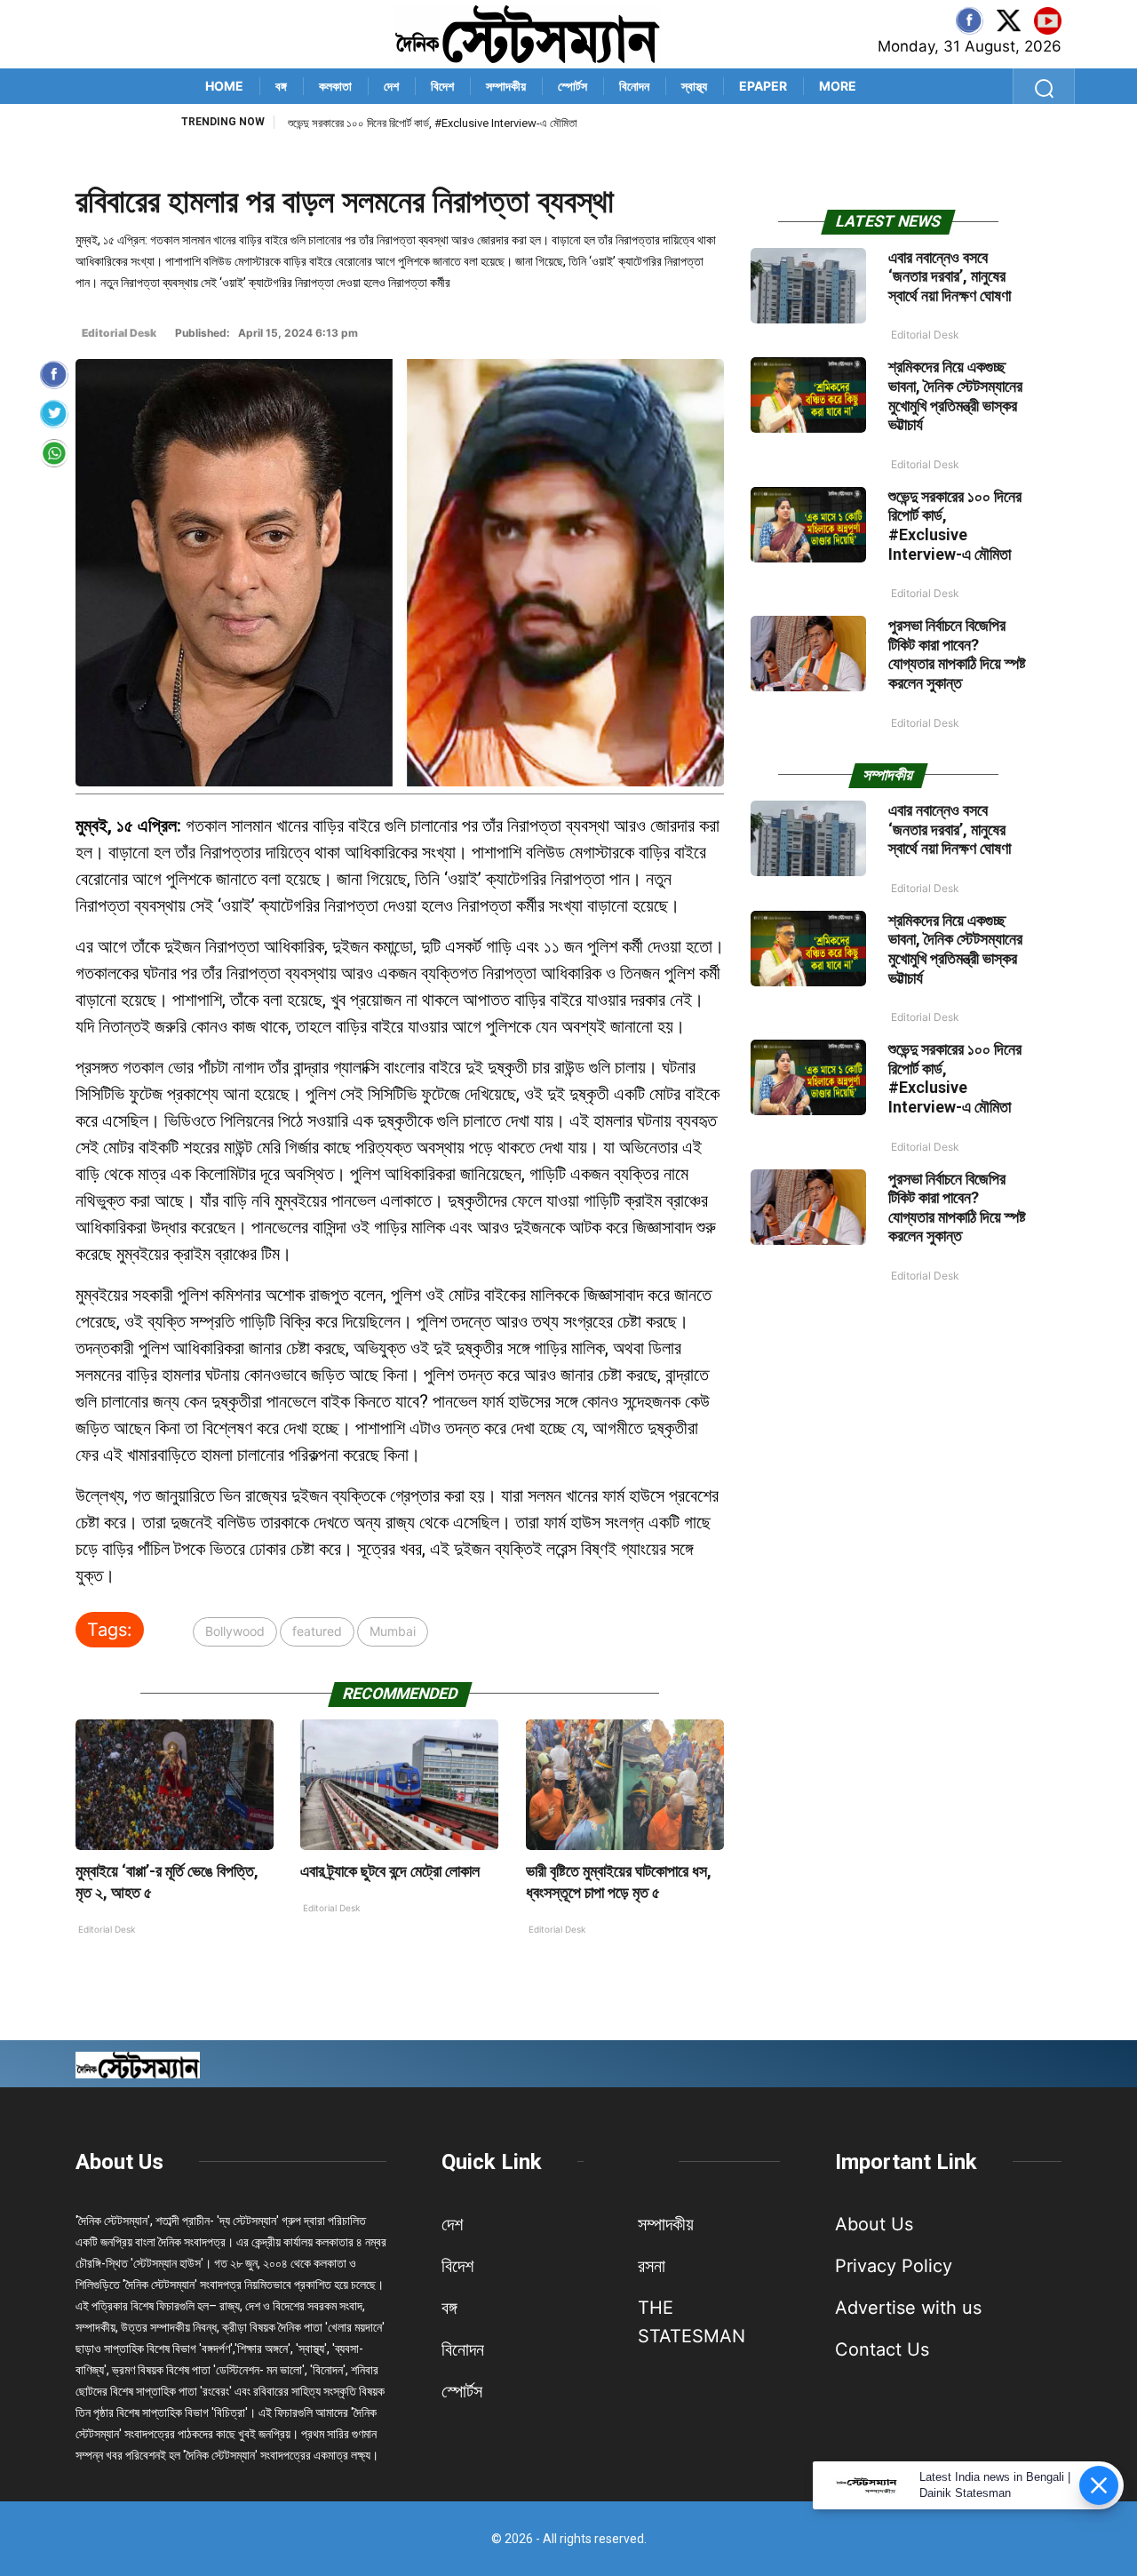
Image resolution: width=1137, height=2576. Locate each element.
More (838, 86)
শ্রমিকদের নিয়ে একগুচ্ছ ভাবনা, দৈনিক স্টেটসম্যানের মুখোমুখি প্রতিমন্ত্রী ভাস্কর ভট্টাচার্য (955, 395)
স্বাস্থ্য (694, 86)
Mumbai (393, 1631)
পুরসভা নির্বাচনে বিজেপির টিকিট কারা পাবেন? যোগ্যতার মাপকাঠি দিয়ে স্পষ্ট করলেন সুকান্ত (957, 654)
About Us (119, 2162)
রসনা (652, 2266)
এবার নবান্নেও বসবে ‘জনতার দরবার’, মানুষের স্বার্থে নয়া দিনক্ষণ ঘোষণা (950, 276)
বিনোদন (634, 86)
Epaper (763, 86)
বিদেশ (442, 86)
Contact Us (882, 2349)
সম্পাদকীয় (506, 86)
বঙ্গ (281, 86)
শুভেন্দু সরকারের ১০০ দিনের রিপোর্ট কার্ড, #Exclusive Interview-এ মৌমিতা (433, 123)
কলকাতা (335, 86)
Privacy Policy (894, 2266)
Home (224, 86)
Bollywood (235, 1631)
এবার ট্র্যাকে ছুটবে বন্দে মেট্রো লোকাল (390, 1871)
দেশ (391, 86)
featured (317, 1631)
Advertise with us (908, 2308)
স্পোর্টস (572, 86)
